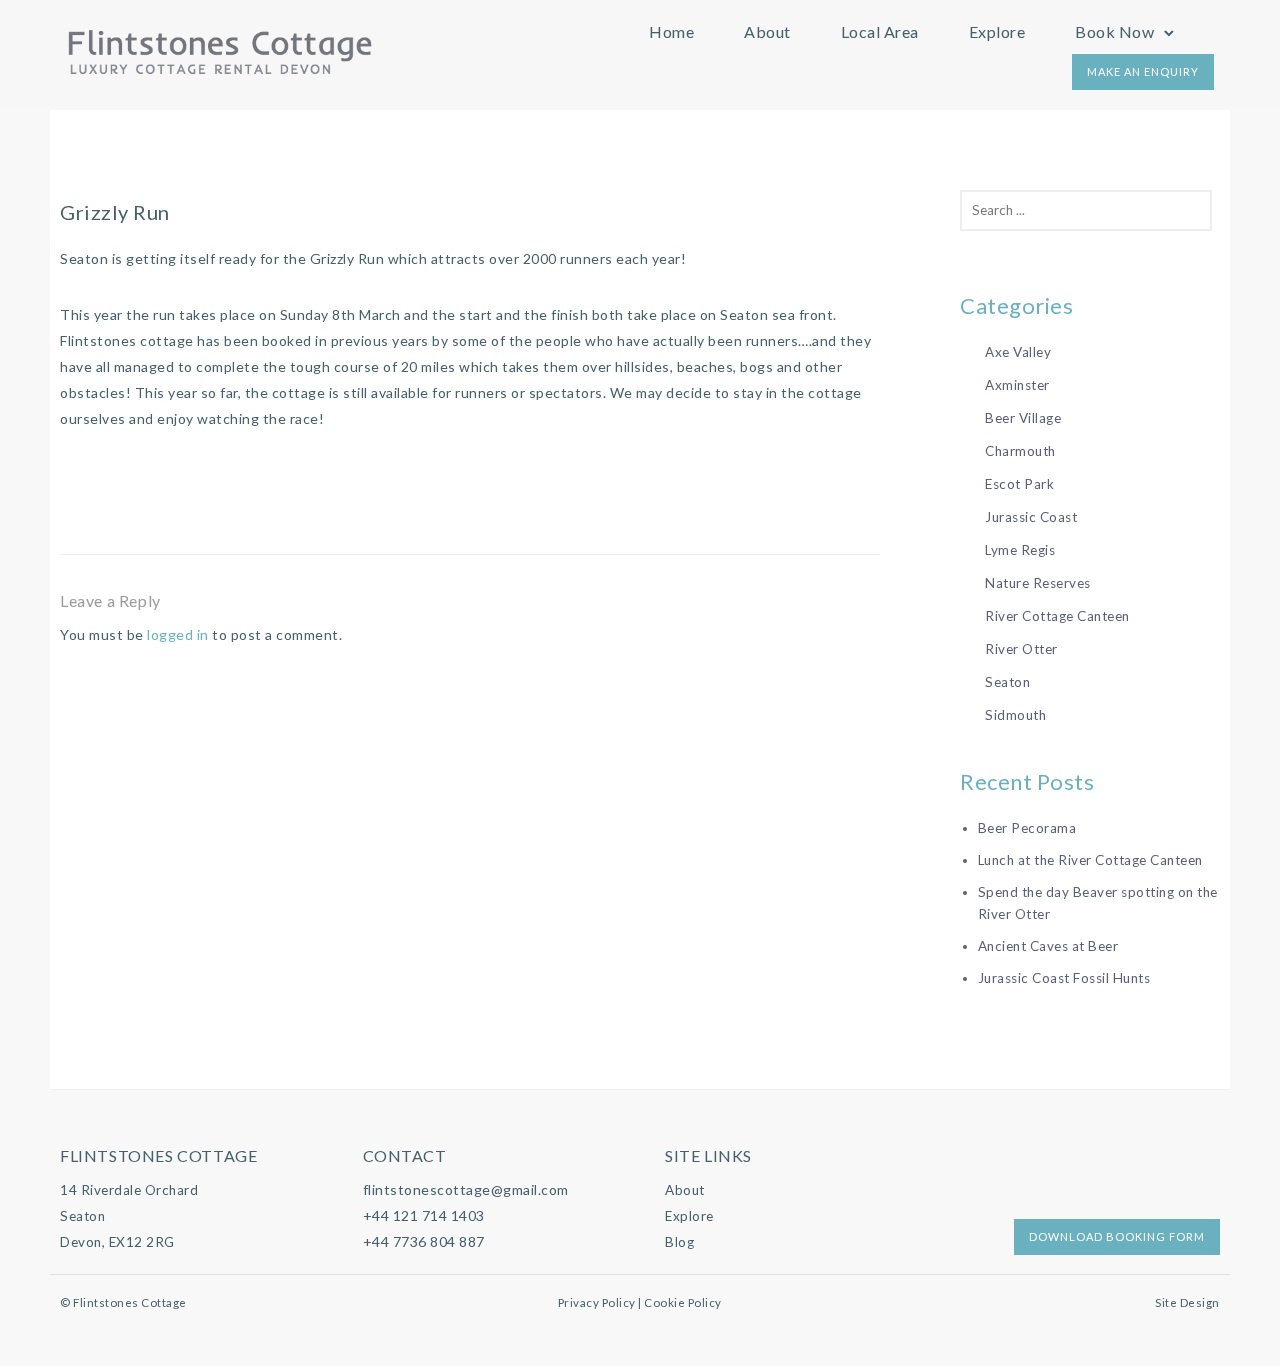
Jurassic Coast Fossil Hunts (1064, 978)
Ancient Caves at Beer (1048, 946)
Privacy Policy (597, 1302)
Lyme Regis (1020, 550)
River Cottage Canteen (1057, 616)
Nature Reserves (1038, 583)
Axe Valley (1018, 352)
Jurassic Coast (1031, 517)
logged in (178, 634)
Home (671, 31)
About (767, 31)
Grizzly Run (115, 212)
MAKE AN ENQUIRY (1143, 71)
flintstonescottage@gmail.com (466, 1189)
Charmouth (1020, 451)
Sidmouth (1015, 715)
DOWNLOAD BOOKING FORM (1117, 1236)
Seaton (1007, 682)
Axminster (1017, 385)
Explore (997, 31)
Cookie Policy (683, 1302)
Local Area (880, 31)
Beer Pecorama (1027, 828)
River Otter (1021, 649)
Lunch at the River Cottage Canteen (1090, 860)
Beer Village (1023, 418)
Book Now (1114, 31)
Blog (679, 1242)
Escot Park (1019, 484)
